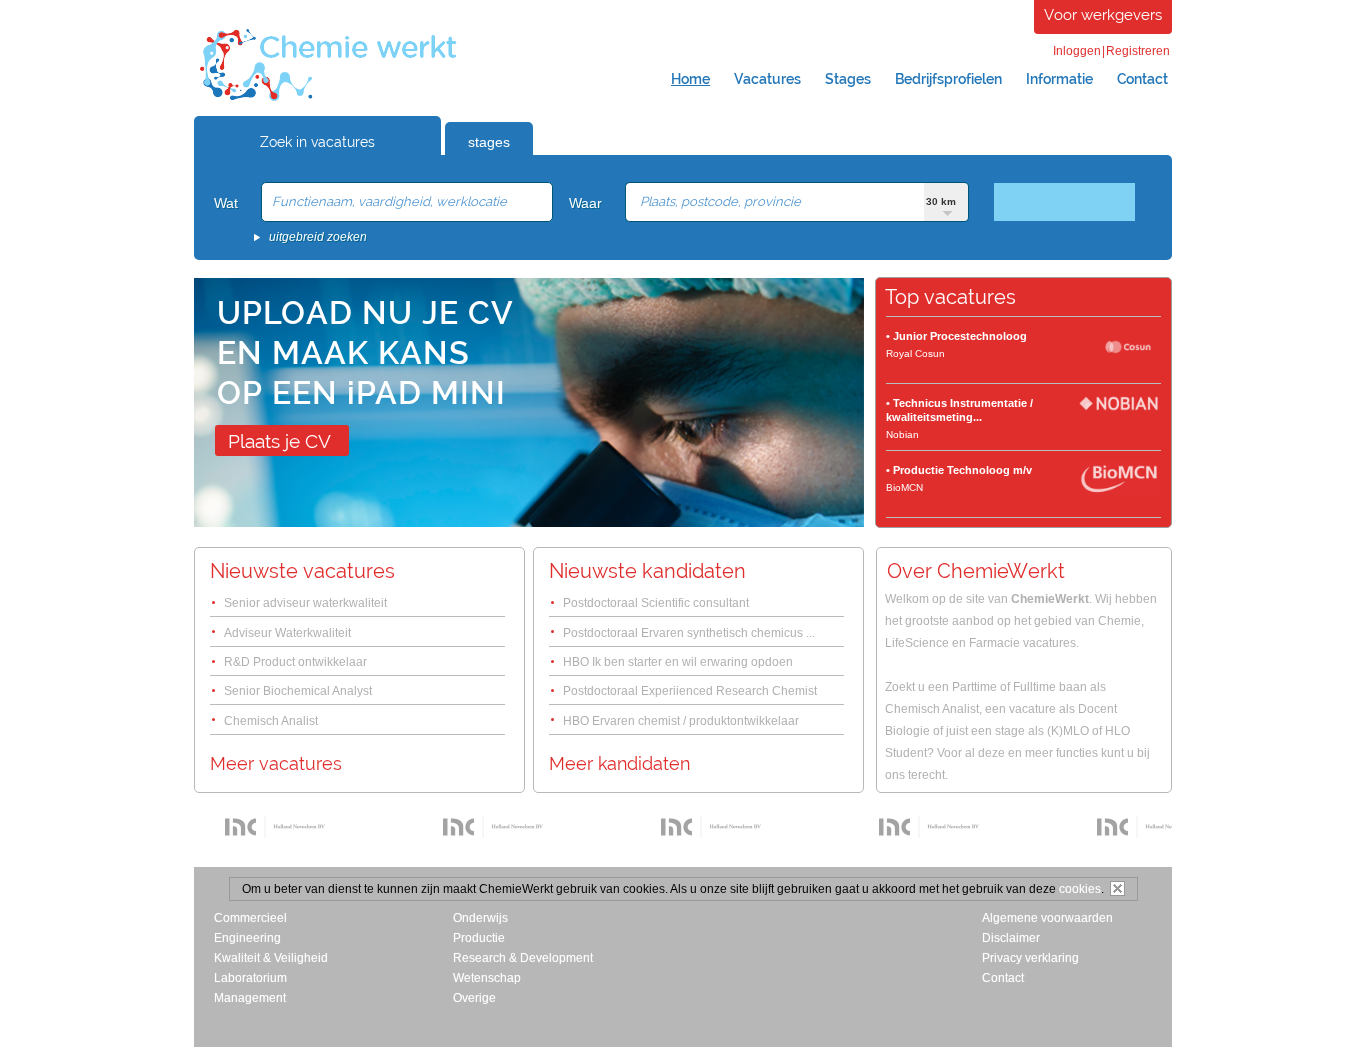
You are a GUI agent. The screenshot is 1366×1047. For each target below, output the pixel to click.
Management (250, 998)
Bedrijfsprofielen (948, 79)
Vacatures (767, 79)
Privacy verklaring (1030, 958)
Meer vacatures (276, 763)
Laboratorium (250, 978)
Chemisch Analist (271, 721)
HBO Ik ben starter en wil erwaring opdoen (678, 662)
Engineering (247, 938)
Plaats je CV (279, 441)
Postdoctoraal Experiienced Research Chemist (690, 691)
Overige (474, 998)
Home (690, 79)
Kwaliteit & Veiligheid (271, 958)
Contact (1142, 79)
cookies (1080, 889)
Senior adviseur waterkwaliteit (305, 603)
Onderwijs (480, 918)
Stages (848, 79)
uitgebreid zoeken (318, 237)
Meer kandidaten (619, 763)
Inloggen (1077, 51)
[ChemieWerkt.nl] (329, 99)
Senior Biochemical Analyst (298, 691)
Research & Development (523, 958)
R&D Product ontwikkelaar (295, 662)
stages (489, 142)
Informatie (1059, 79)
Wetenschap (487, 978)
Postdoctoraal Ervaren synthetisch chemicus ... (689, 633)
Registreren (1138, 51)
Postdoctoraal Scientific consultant (656, 603)
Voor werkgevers (1103, 15)
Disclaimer (1011, 938)
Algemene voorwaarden (1047, 918)
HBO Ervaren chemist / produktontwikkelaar (681, 721)
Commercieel (250, 918)
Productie (479, 938)
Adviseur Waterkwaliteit (287, 633)
